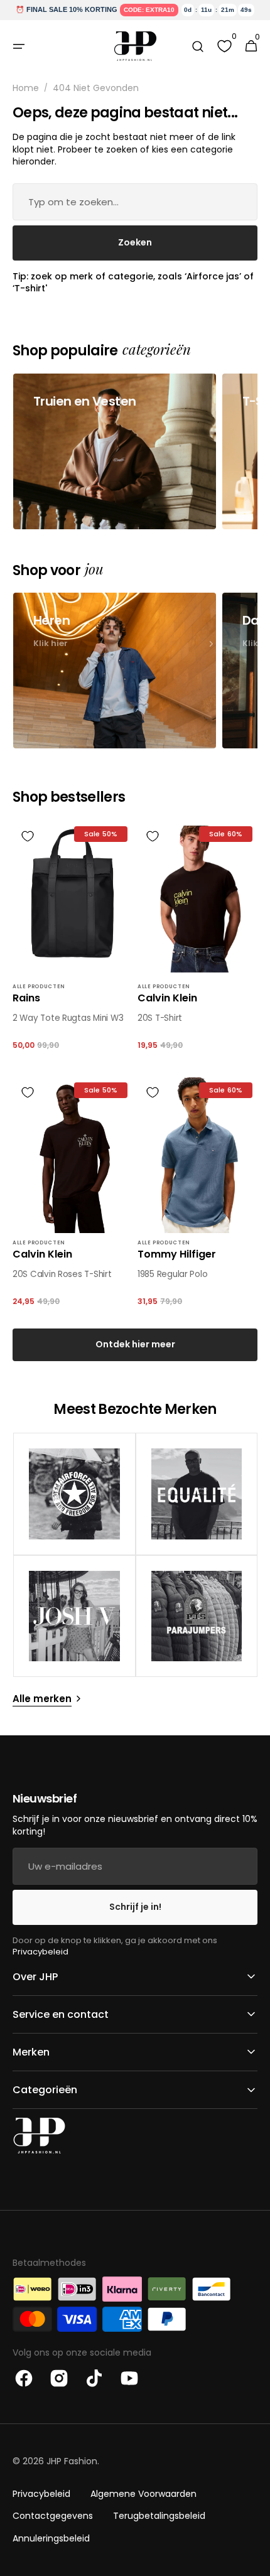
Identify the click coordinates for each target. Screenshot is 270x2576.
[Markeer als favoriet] (28, 836)
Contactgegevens (53, 2516)
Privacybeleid (40, 1952)
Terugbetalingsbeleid (159, 2516)
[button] (19, 46)
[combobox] (135, 202)
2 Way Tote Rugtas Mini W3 (68, 1018)
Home (26, 88)
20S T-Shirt (160, 1018)
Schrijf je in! (135, 1907)
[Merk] (74, 1494)
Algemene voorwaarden (143, 2494)
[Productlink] (73, 942)
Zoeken (135, 242)
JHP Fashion (72, 2461)
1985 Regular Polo (172, 1275)
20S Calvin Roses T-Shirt (62, 1275)
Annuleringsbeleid (51, 2538)
